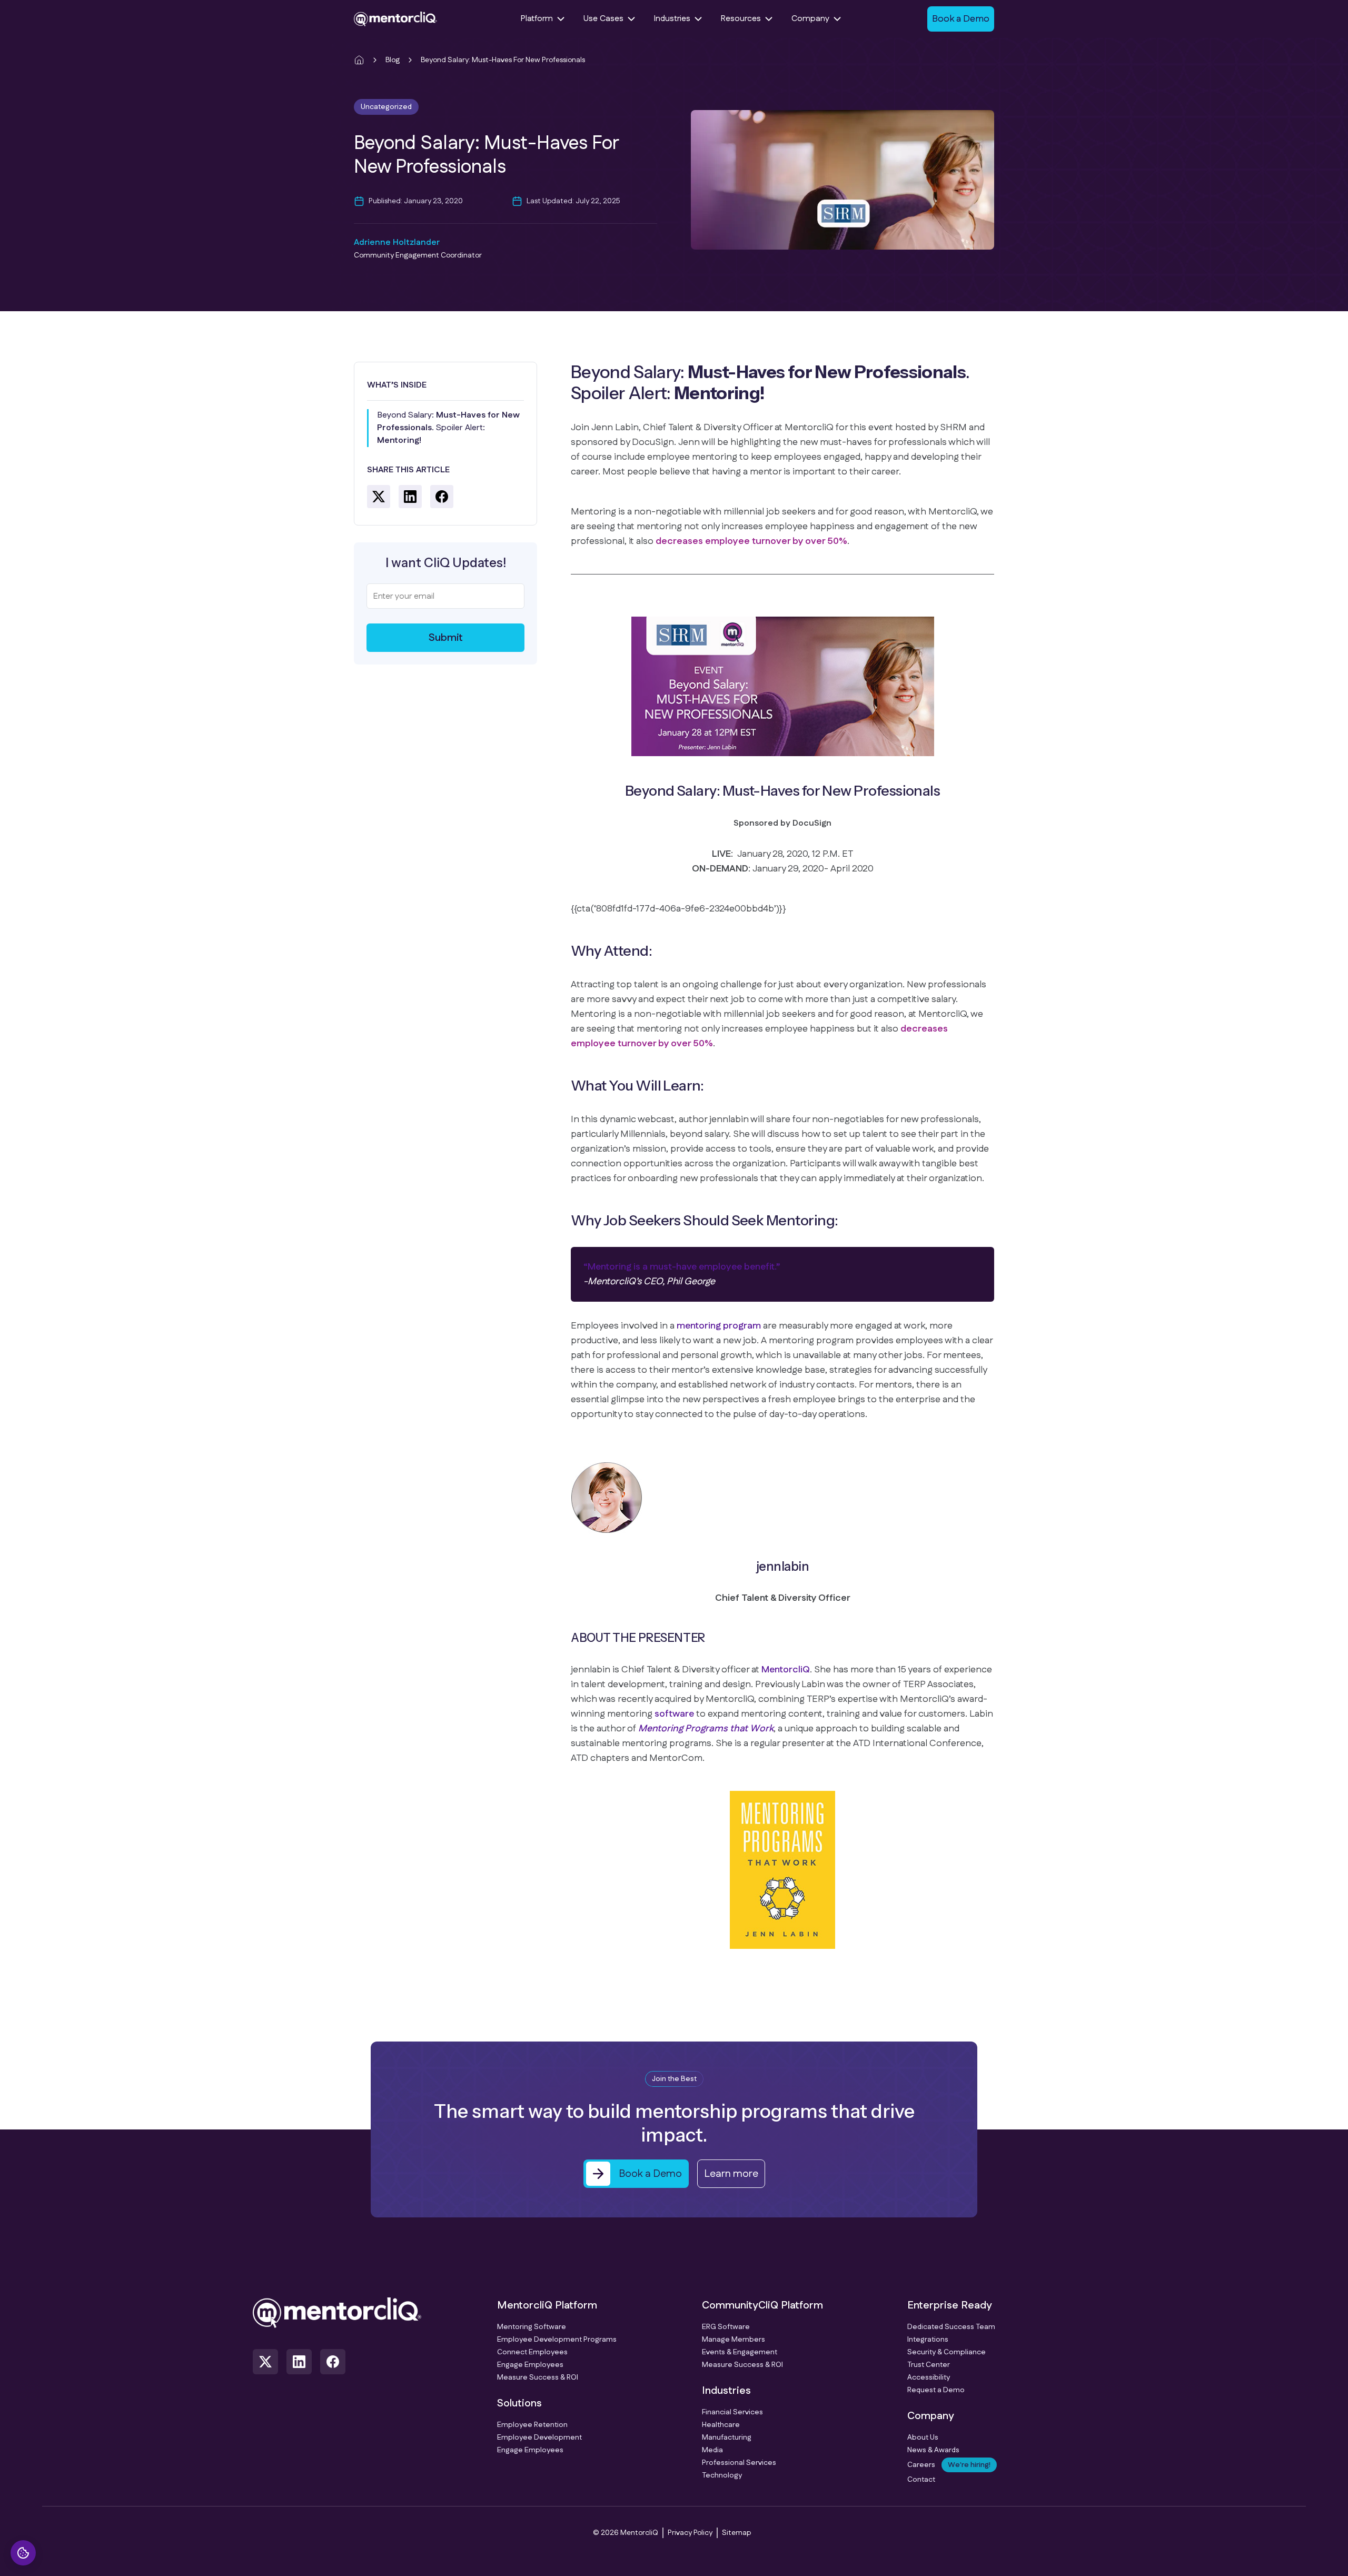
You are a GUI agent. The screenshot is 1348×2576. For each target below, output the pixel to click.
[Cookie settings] (23, 2553)
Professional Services (739, 2463)
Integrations (928, 2340)
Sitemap (736, 2533)
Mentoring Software (532, 2327)
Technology (722, 2475)
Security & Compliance (946, 2352)
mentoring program (719, 1326)
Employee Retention (532, 2425)
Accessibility (929, 2377)
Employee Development (539, 2438)
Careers (949, 2465)
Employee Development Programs (557, 2340)
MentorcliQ (786, 1670)
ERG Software (726, 2327)
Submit (446, 638)
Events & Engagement (740, 2352)
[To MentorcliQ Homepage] (395, 19)
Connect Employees (532, 2352)
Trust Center (929, 2365)
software (674, 1714)
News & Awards (933, 2450)
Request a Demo (936, 2390)
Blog (393, 60)
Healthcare (721, 2425)
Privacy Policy (690, 2533)
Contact (921, 2480)
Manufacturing (727, 2438)
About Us (923, 2438)
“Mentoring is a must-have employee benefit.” (682, 1267)
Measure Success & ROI (538, 2377)
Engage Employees (530, 2365)
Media (712, 2450)
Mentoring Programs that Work (706, 1729)
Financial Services (732, 2412)
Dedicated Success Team (951, 2327)
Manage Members (734, 2340)
